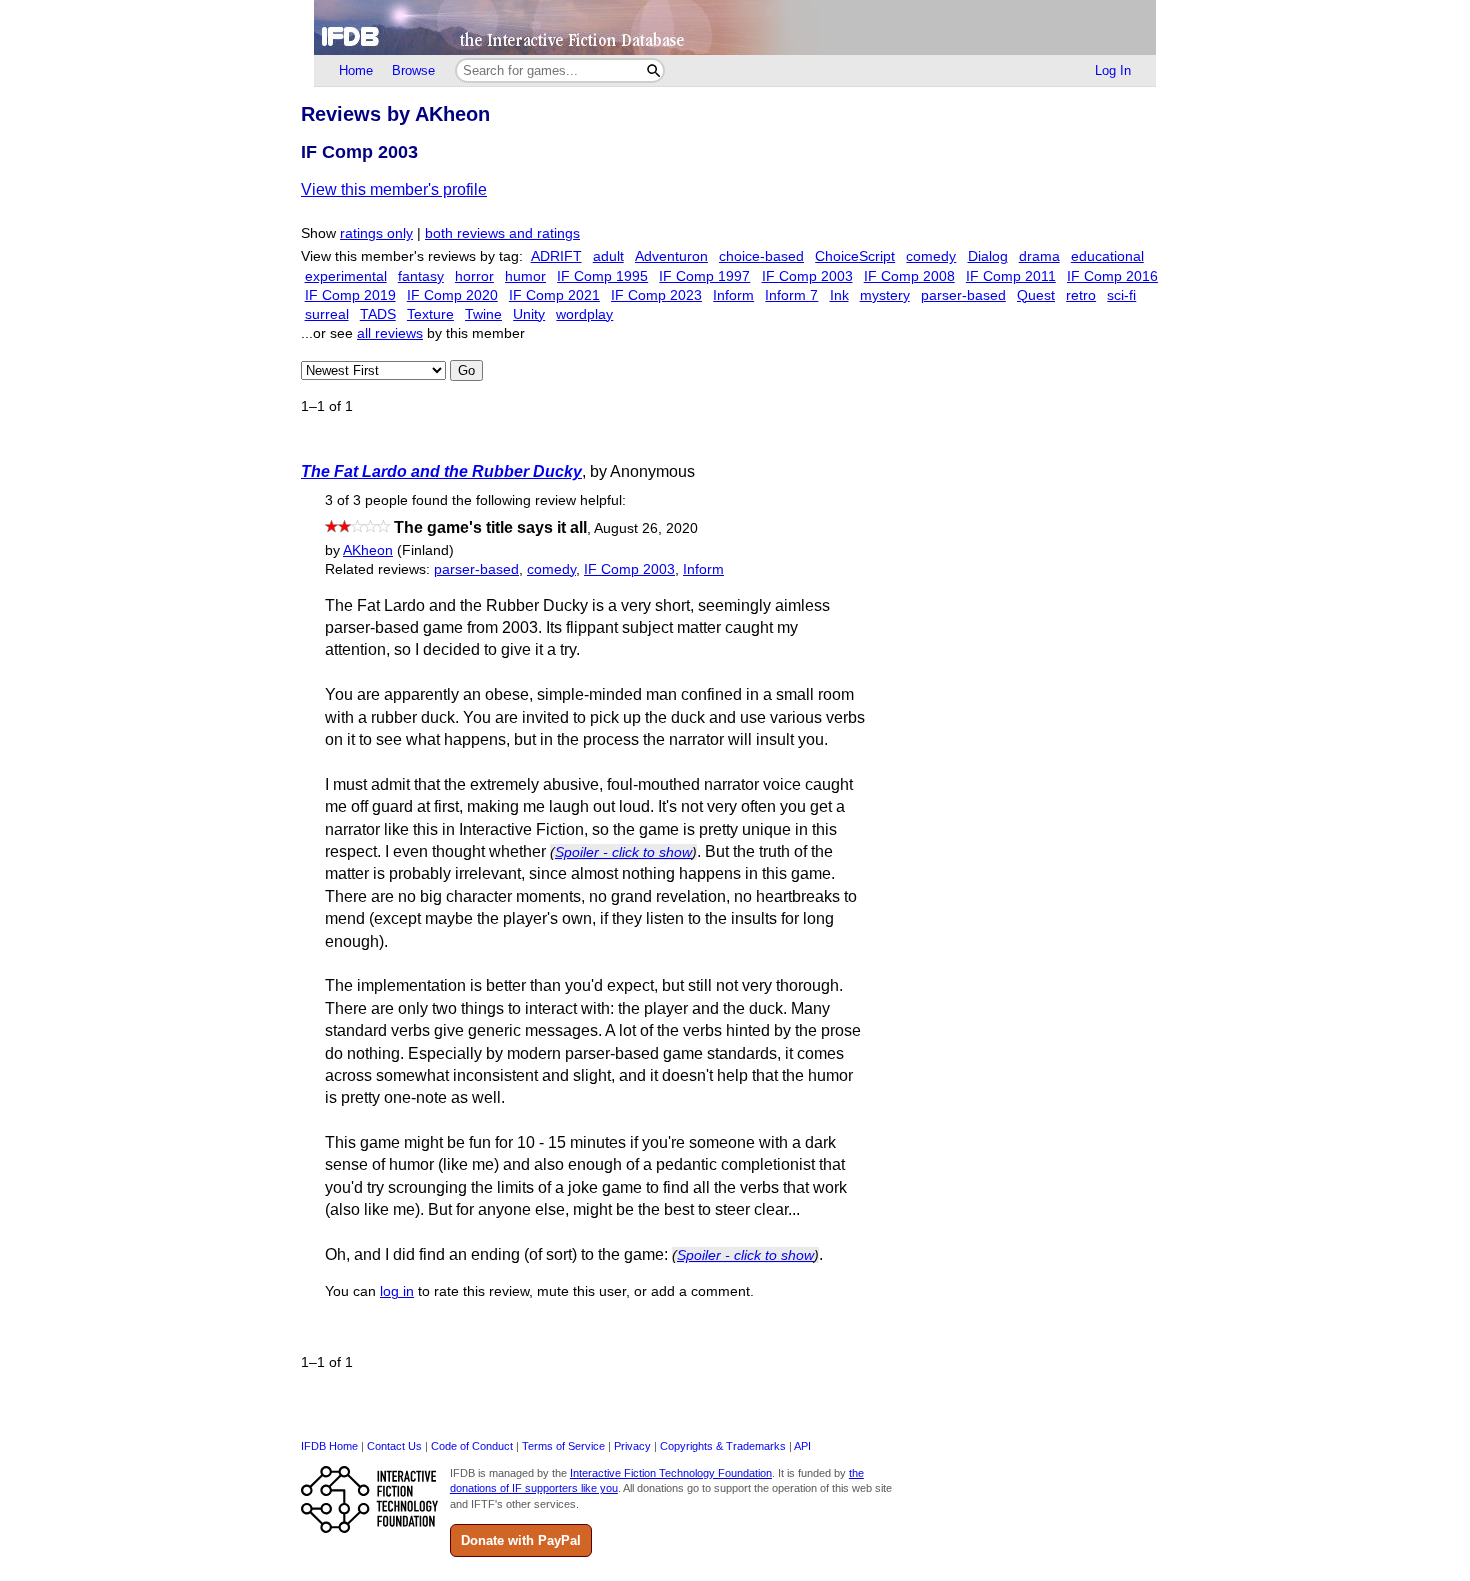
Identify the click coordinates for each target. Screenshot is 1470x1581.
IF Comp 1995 (602, 276)
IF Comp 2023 (656, 295)
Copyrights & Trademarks (723, 1446)
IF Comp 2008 (909, 276)
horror (474, 276)
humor (525, 276)
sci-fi (1121, 295)
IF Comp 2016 (1112, 276)
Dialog (988, 256)
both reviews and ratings (502, 233)
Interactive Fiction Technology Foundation (671, 1473)
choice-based (761, 256)
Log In (1113, 70)
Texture (430, 314)
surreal (327, 314)
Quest (1036, 295)
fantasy (421, 276)
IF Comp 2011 (1011, 276)
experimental (346, 276)
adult (608, 256)
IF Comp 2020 (452, 295)
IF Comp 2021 (554, 295)
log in (397, 1291)
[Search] (653, 70)
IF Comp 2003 (807, 276)
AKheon (368, 550)
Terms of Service (563, 1446)
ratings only (376, 233)
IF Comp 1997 (704, 276)
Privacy (632, 1446)
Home (356, 70)
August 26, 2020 (646, 528)
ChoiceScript (855, 256)
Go (466, 370)
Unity (529, 314)
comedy (931, 256)
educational (1107, 256)
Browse (413, 70)
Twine (483, 314)
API (802, 1446)
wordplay (584, 314)
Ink (839, 295)
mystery (885, 295)
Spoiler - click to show (623, 852)
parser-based (963, 295)
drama (1039, 256)
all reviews (390, 333)
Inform (733, 295)
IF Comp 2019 (350, 295)
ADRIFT (556, 256)
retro (1081, 295)
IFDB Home (329, 1446)
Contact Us (394, 1446)
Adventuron (671, 256)
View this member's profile (394, 189)
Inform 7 (791, 295)
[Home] (735, 27)
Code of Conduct (472, 1446)
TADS (378, 314)
